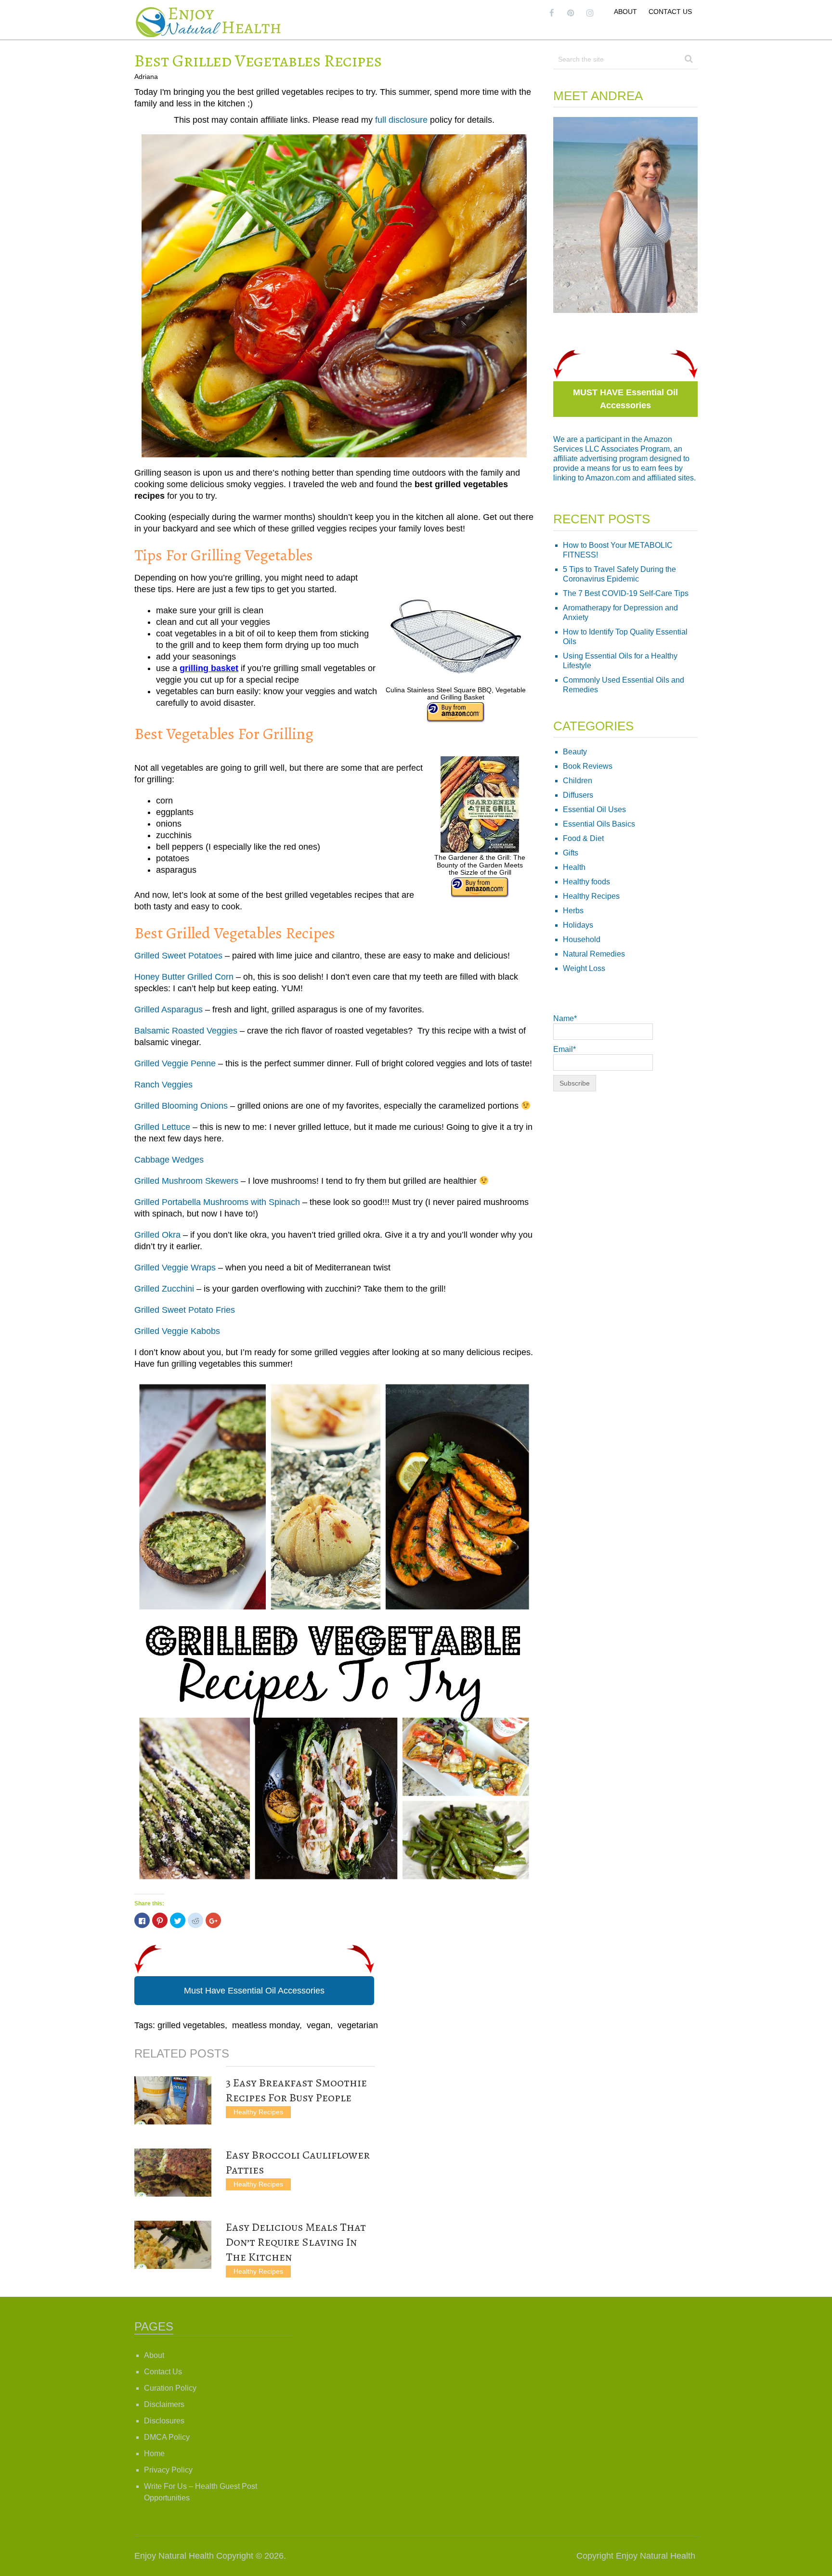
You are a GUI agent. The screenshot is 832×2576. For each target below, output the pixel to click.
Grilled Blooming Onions (181, 1106)
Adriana (146, 77)
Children (578, 781)
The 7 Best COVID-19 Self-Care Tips (626, 593)
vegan (318, 2025)
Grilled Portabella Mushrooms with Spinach (217, 1202)
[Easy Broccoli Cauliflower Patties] (173, 2173)
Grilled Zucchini (164, 1289)
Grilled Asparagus (169, 1010)
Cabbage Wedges (169, 1160)
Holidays (578, 925)
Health (574, 867)
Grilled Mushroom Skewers (186, 1181)
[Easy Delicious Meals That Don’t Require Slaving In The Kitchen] (173, 2245)
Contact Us (670, 12)
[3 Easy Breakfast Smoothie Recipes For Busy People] (173, 2100)
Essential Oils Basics (599, 824)
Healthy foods (586, 882)
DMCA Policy (167, 2437)
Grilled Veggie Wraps (175, 1268)
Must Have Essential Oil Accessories (254, 1991)
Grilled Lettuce (162, 1127)
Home (154, 2453)
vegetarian (358, 2025)
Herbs (573, 911)
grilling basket (209, 668)
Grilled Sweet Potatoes (178, 956)
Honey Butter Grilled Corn (184, 977)
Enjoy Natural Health (174, 2556)
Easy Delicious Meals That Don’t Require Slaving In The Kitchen (296, 2242)
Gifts (571, 853)
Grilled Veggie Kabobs (177, 1331)
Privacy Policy (168, 2470)
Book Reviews (588, 766)
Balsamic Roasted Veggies (186, 1031)
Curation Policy (170, 2388)
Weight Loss (584, 968)
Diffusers (578, 795)
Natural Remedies (594, 954)
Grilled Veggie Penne (175, 1063)
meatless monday (266, 2025)
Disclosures (164, 2421)
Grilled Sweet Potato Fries (185, 1310)
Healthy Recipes (258, 2112)
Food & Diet (583, 838)
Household (582, 939)
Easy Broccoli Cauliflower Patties (298, 2162)
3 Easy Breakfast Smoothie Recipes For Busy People (296, 2090)
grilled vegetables (191, 2025)
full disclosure (401, 120)
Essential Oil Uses (594, 809)
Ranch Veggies (163, 1085)
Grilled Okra (157, 1235)
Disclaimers (164, 2404)
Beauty (575, 752)
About (625, 12)
